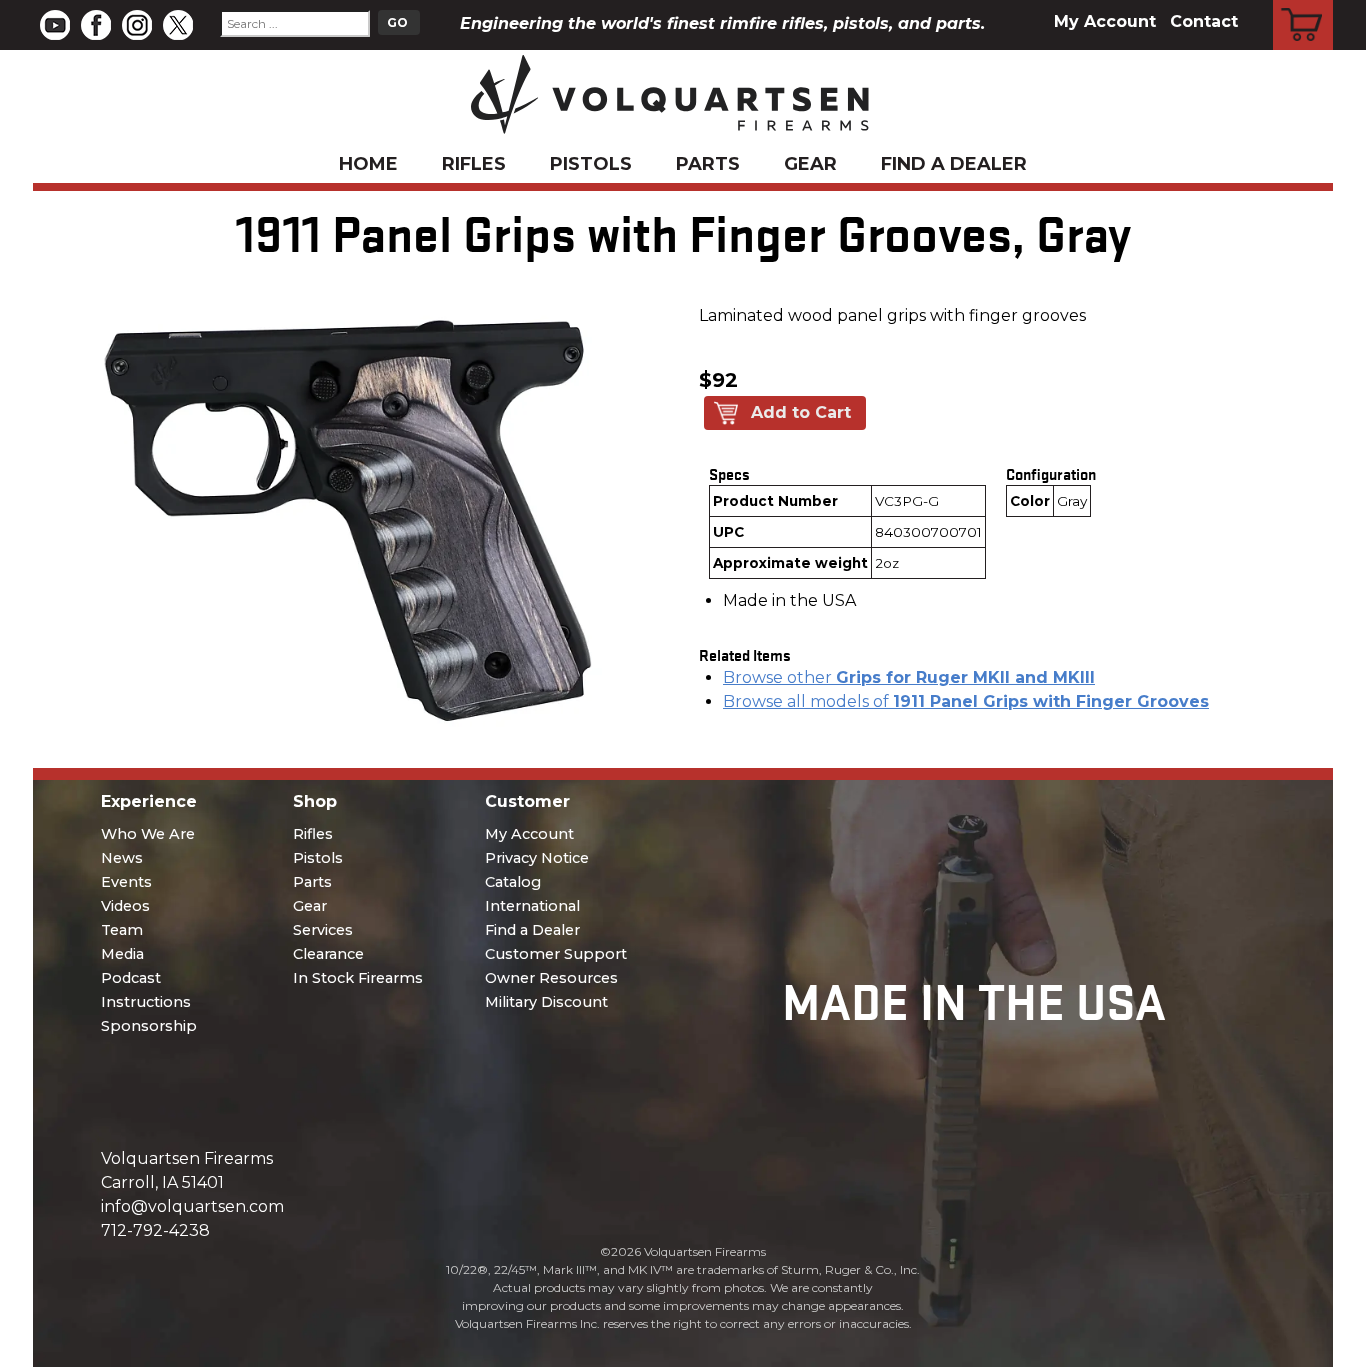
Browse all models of (966, 701)
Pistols (591, 164)
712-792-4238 (155, 1230)
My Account (1105, 21)
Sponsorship (149, 1026)
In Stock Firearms (358, 978)
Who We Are (148, 834)
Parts (708, 164)
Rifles (474, 164)
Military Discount (546, 1002)
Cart (1303, 3)
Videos (125, 906)
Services (323, 930)
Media (122, 954)
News (122, 858)
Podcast (131, 978)
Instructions (146, 1002)
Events (126, 882)
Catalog (513, 882)
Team (122, 930)
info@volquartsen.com (192, 1206)
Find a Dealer (954, 164)
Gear (810, 164)
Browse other (909, 677)
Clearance (328, 954)
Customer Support (556, 954)
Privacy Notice (537, 858)
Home (368, 164)
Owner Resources (551, 978)
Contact (1204, 21)
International (532, 906)
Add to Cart (801, 412)
